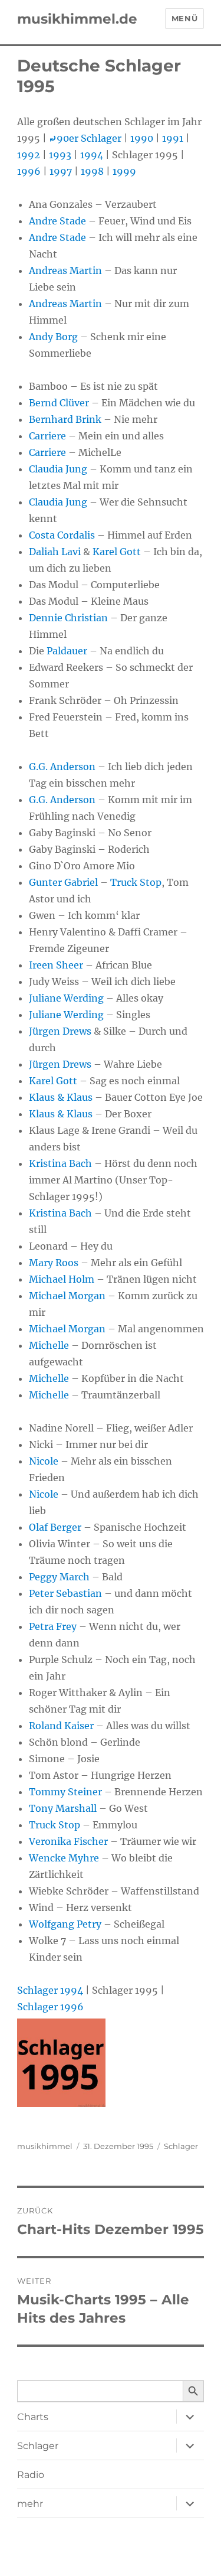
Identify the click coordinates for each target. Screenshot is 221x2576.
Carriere (47, 436)
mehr (30, 2504)
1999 (124, 171)
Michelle (49, 1345)
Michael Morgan (67, 1296)
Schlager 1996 (50, 2007)
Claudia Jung (58, 469)
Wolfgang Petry (65, 1924)
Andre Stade (57, 221)
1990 (142, 138)
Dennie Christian (68, 618)
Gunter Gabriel (63, 882)
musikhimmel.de (77, 19)
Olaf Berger (55, 1527)
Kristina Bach (60, 1163)
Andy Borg (53, 337)
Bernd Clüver (59, 403)
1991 (173, 138)
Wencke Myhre (64, 1858)
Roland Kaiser (61, 1726)
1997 (61, 171)
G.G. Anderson (62, 767)
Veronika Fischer (68, 1841)
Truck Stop (136, 882)
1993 (60, 155)
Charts (33, 2417)
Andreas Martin (65, 270)
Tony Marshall (63, 1808)
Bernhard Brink (65, 419)
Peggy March (59, 1577)
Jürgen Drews (60, 1031)
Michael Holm (62, 1279)
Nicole (44, 1461)
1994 (92, 155)
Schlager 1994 (50, 1990)
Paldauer (67, 651)
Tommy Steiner (65, 1792)
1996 (29, 171)
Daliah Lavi (55, 552)
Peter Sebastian (65, 1593)
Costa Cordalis (62, 535)
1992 (29, 155)
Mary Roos (54, 1263)
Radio (31, 2475)
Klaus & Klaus (61, 1097)
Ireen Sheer (56, 965)
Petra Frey (53, 1626)
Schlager (181, 2146)
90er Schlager (85, 138)
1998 (92, 171)
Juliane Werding (66, 998)
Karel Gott (117, 552)
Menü (184, 18)
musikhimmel (45, 2146)
